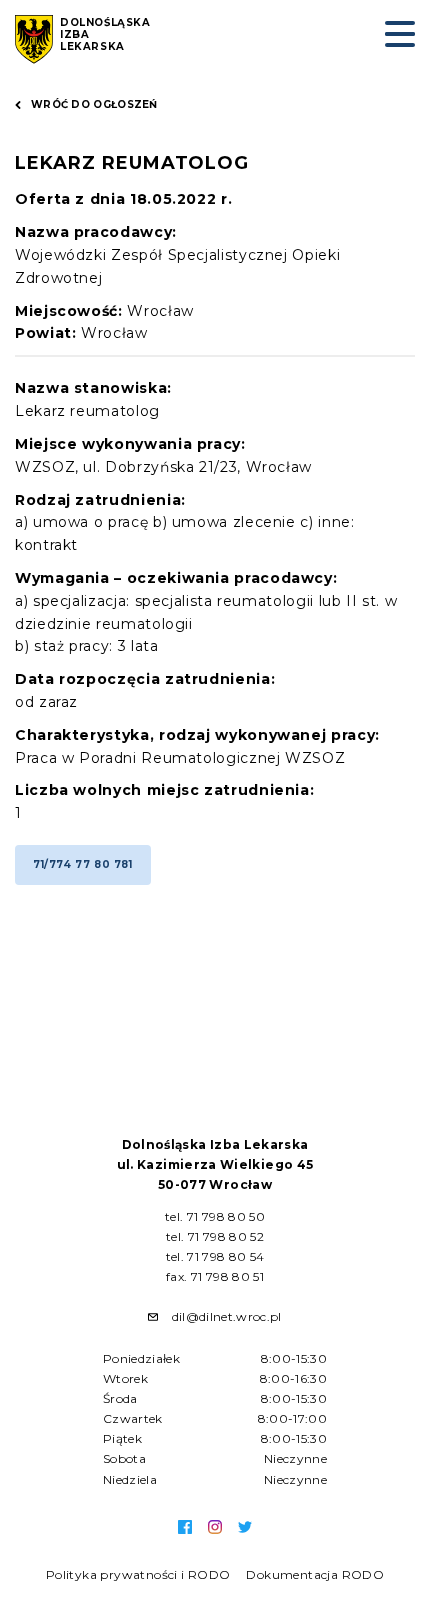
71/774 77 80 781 (83, 864)
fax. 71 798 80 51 (215, 1276)
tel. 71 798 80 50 (215, 1216)
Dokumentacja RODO (315, 1574)
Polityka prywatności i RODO (138, 1574)
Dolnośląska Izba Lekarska (105, 35)
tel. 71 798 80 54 (215, 1256)
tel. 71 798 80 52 (215, 1236)
